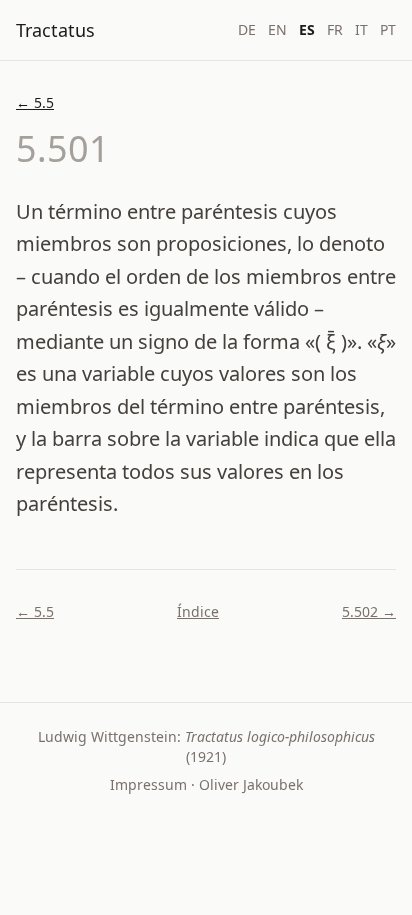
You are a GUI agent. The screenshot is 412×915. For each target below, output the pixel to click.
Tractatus (55, 30)
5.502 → (369, 611)
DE (247, 29)
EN (277, 29)
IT (361, 29)
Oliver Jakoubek (251, 784)
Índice (198, 611)
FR (335, 29)
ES (307, 29)
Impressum (148, 784)
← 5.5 (35, 102)
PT (388, 29)
